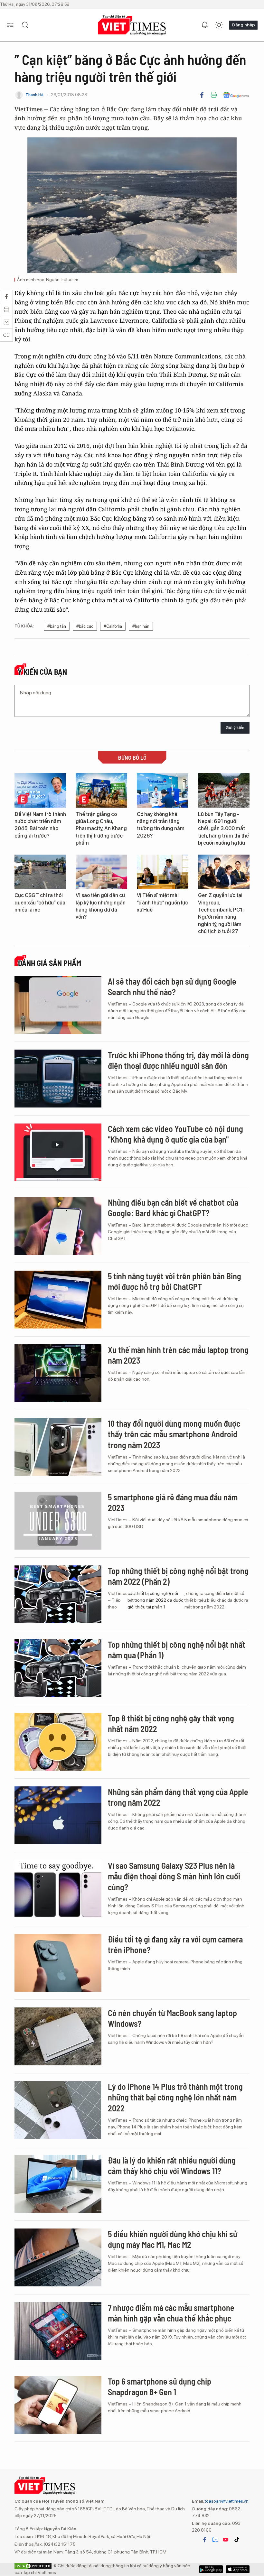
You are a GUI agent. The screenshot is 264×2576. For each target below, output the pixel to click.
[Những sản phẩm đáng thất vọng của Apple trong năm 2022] (58, 1815)
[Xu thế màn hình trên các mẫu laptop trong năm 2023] (58, 1373)
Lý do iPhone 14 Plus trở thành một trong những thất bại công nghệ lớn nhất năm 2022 (175, 2097)
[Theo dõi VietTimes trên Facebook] (205, 2540)
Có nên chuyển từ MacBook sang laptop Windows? (172, 2018)
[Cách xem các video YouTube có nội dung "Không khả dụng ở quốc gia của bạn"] (58, 1152)
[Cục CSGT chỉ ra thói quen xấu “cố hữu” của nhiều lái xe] (40, 872)
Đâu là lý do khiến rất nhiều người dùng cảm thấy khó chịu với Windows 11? (172, 2166)
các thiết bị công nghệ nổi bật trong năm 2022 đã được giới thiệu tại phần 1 (155, 1600)
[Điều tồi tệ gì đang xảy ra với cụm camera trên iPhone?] (58, 1963)
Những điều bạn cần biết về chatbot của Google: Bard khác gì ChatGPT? (173, 1208)
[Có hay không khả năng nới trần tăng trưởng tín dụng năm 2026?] (163, 790)
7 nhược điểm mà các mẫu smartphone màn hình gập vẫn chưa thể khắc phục (171, 2313)
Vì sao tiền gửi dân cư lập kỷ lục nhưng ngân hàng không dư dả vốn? (101, 906)
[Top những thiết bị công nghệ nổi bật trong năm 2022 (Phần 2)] (58, 1594)
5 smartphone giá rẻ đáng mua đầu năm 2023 (173, 1502)
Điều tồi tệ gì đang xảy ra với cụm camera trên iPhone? (175, 1945)
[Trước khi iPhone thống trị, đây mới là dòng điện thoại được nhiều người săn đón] (58, 1079)
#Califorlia (113, 626)
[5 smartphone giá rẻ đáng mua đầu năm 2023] (58, 1521)
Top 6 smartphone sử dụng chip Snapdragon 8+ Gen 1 (160, 2387)
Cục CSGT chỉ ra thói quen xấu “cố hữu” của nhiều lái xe (40, 903)
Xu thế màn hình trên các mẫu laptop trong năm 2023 (178, 1355)
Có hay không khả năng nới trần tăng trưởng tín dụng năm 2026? (161, 825)
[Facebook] (202, 95)
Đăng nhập (243, 25)
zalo (215, 2540)
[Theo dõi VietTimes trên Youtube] (226, 2540)
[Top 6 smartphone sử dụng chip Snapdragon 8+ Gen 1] (58, 2405)
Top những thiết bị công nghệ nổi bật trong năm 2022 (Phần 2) (178, 1576)
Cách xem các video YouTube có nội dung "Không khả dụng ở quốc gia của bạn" (175, 1134)
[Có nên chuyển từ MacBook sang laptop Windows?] (58, 2036)
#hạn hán (141, 626)
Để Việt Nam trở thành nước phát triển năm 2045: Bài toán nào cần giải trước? (40, 825)
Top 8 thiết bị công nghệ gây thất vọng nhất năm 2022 (171, 1724)
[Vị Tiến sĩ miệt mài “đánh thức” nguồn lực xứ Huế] (163, 872)
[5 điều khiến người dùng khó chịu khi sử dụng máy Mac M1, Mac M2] (58, 2257)
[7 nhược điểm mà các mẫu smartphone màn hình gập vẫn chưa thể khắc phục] (58, 2331)
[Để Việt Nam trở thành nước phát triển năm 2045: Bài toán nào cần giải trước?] (40, 790)
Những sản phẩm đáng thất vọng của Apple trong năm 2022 (178, 1797)
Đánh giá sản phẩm (49, 963)
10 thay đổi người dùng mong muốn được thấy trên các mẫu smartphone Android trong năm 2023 (174, 1434)
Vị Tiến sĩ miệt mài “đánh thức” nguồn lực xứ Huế (162, 903)
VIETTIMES (132, 25)
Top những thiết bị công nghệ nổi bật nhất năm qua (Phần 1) (177, 1650)
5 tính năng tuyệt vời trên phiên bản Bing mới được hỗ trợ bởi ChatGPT (174, 1281)
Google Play (238, 2569)
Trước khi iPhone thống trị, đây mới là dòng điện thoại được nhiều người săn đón (178, 1060)
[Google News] (236, 95)
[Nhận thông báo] (205, 25)
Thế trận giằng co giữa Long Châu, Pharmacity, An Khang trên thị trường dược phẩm (101, 829)
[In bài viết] (214, 95)
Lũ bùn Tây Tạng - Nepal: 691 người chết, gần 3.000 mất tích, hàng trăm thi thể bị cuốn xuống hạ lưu (223, 829)
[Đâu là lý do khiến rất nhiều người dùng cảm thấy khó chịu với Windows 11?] (58, 2184)
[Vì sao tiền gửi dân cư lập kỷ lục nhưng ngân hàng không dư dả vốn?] (101, 872)
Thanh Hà (34, 95)
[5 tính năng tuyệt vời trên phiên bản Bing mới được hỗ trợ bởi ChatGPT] (58, 1300)
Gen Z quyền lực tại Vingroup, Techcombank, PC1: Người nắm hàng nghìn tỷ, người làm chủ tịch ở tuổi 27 (221, 913)
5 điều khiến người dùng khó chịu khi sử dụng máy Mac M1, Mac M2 (173, 2239)
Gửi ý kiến (235, 728)
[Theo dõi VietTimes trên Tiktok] (237, 2540)
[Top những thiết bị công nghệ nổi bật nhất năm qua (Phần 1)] (58, 1668)
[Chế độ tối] (219, 25)
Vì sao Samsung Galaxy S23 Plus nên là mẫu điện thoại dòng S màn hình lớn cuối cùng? (174, 1876)
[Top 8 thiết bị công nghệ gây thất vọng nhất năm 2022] (58, 1742)
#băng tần (57, 626)
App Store (211, 2569)
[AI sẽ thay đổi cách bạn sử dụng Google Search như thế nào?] (58, 1005)
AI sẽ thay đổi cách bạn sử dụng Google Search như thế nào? (172, 987)
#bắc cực (85, 626)
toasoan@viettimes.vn (226, 2501)
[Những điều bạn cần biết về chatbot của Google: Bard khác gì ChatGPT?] (58, 1226)
